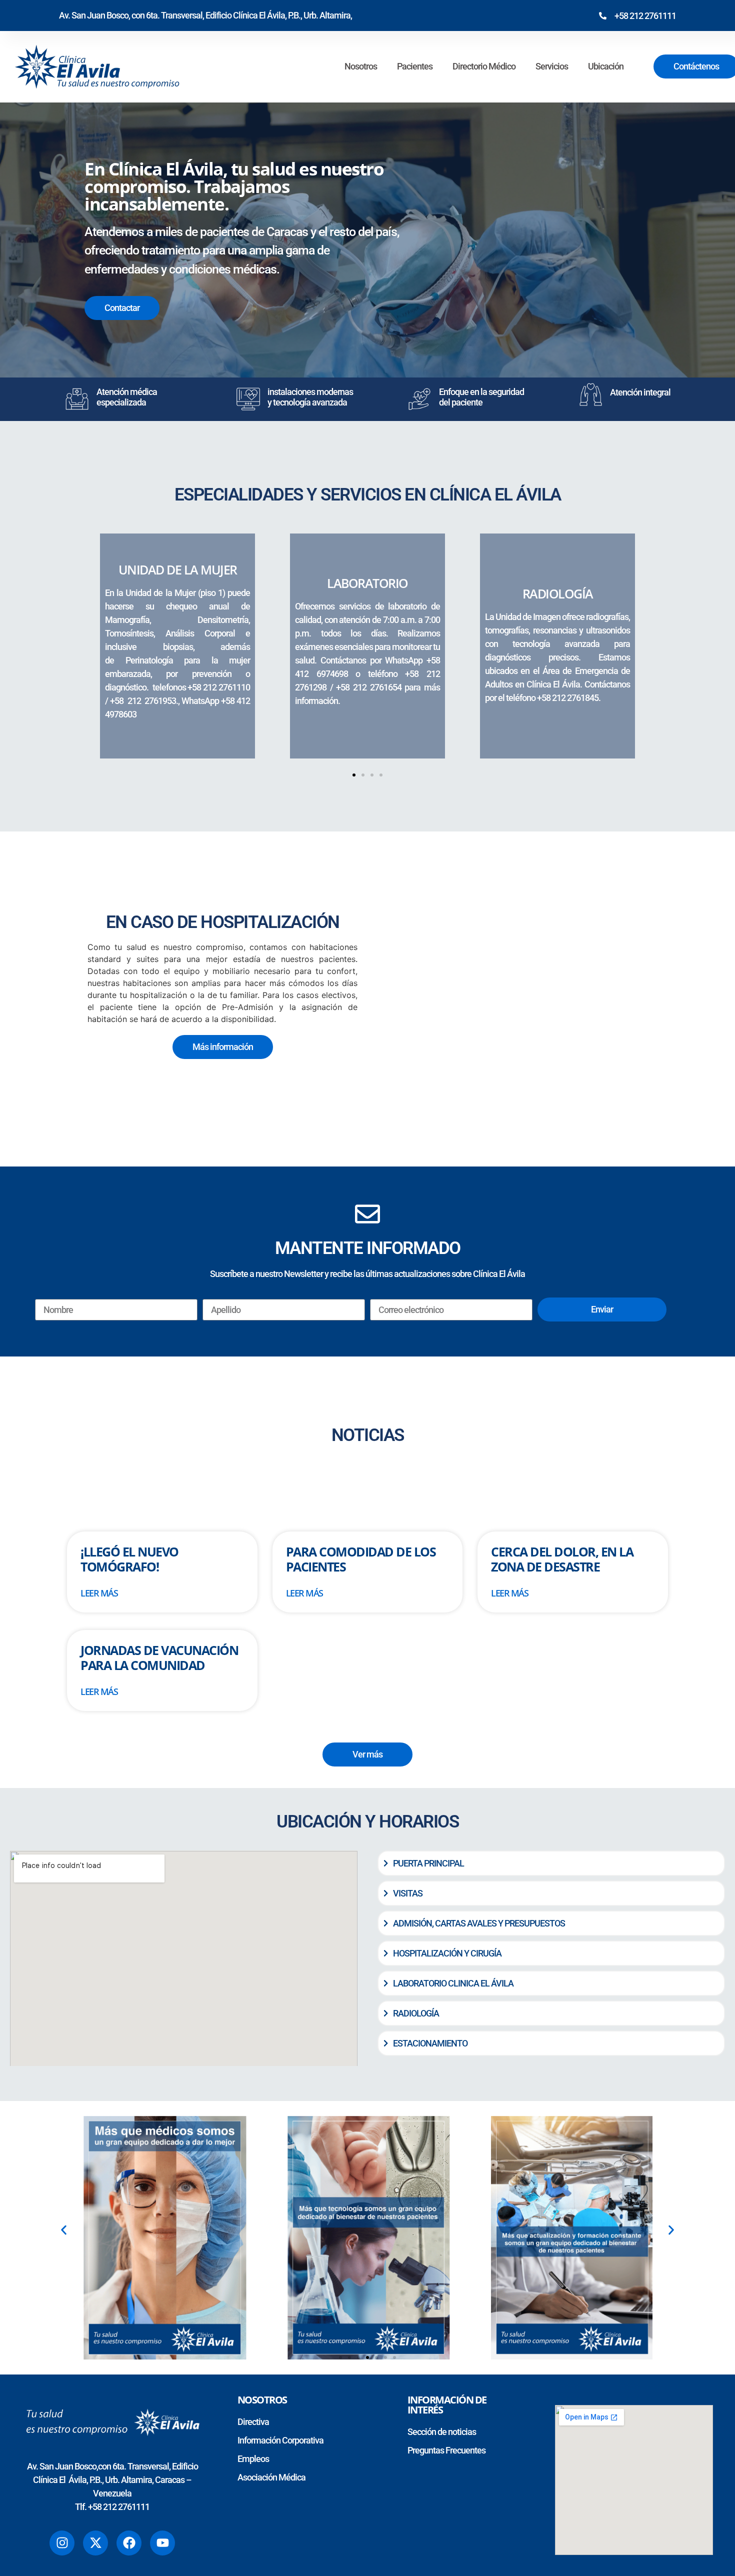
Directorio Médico (484, 66)
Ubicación (606, 66)
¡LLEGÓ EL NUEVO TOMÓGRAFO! (129, 1559)
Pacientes (415, 66)
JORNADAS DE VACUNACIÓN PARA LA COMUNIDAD (159, 1657)
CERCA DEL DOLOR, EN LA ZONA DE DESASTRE (562, 1559)
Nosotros (361, 66)
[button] (354, 775)
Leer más (99, 1593)
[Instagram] (62, 2543)
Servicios (552, 66)
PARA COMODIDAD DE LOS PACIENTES (361, 1559)
